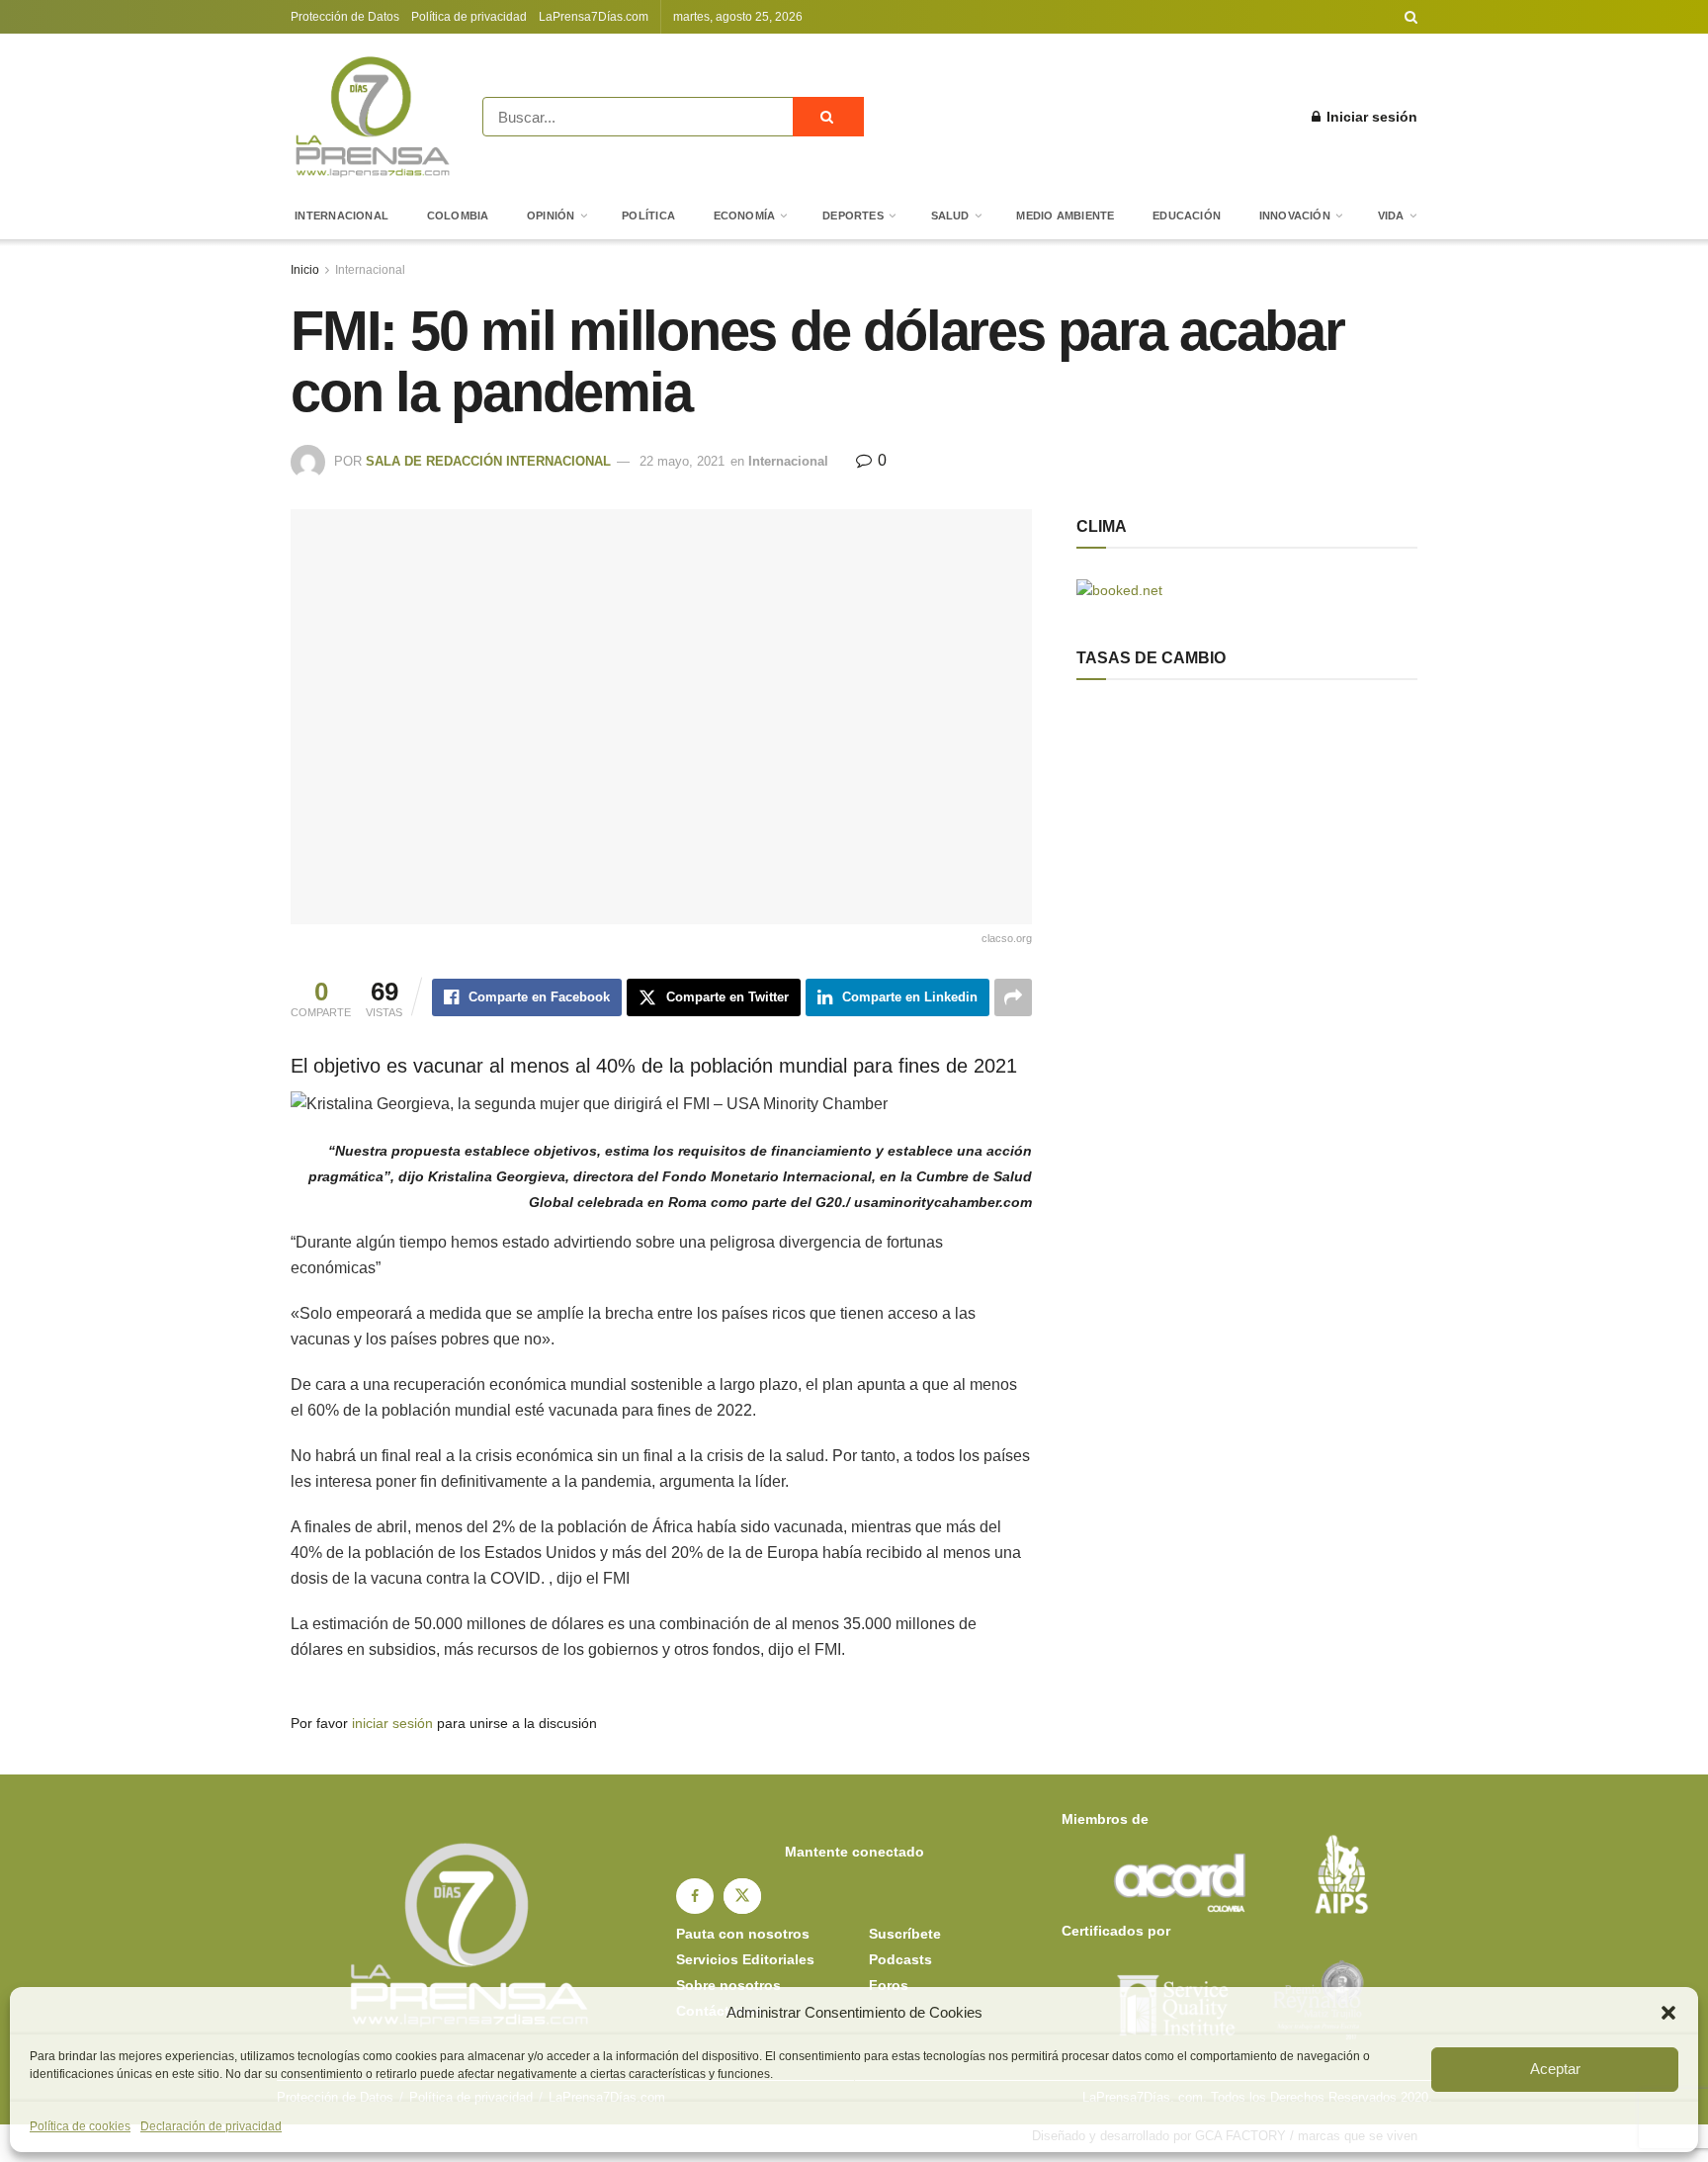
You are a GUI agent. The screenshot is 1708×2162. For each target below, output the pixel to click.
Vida (1391, 216)
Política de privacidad (469, 17)
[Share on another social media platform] (1013, 997)
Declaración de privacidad (211, 2126)
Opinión (551, 216)
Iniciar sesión (1370, 117)
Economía (745, 216)
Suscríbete (905, 1934)
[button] (1668, 2013)
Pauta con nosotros (743, 1934)
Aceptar (1555, 2069)
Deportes (853, 216)
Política (648, 216)
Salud (950, 216)
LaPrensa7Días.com (594, 17)
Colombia (458, 216)
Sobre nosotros (728, 1985)
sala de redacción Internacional (488, 461)
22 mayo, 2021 (682, 461)
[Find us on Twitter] (742, 1896)
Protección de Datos (345, 17)
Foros (889, 1985)
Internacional (342, 216)
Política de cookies (80, 2126)
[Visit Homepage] (373, 117)
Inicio (305, 270)
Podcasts (900, 1959)
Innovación (1295, 216)
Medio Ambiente (1065, 216)
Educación (1187, 216)
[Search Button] (1411, 17)
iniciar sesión (392, 1723)
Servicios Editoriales (745, 1959)
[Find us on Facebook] (695, 1896)
